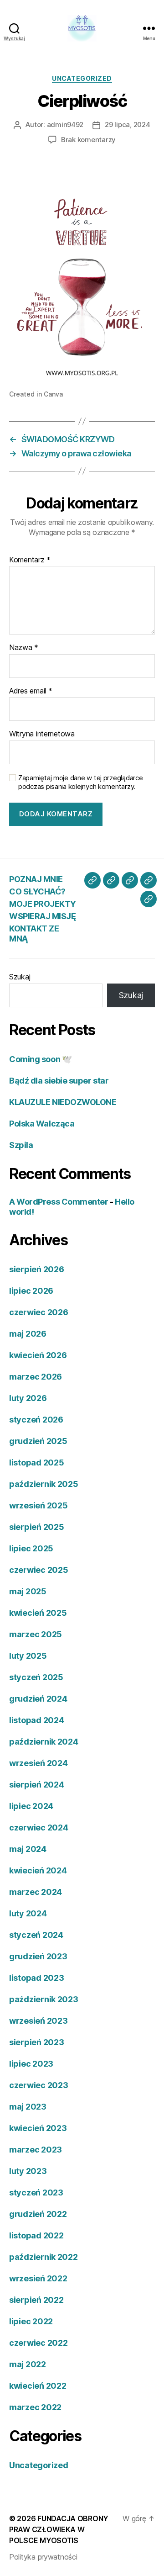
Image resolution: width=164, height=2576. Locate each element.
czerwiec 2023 (39, 2085)
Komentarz (30, 560)
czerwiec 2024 (39, 1828)
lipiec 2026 (31, 1291)
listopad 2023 (37, 1978)
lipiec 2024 (31, 1806)
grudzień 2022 (38, 2214)
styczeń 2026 (36, 1420)
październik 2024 (44, 1742)
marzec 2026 (36, 1377)
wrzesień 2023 (38, 2021)
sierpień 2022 (36, 2300)
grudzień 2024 (38, 1699)
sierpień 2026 (37, 1269)
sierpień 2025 (37, 1527)
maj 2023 (28, 2107)
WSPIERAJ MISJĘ (42, 916)
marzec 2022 (35, 2407)
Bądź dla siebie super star (59, 1081)
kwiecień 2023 (38, 2128)
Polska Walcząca (42, 1124)
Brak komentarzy (88, 140)
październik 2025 (44, 1484)
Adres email (31, 691)
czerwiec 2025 (39, 1570)
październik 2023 (44, 1999)
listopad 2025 (37, 1463)
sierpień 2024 (37, 1785)
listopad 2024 (37, 1720)
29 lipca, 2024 (127, 124)
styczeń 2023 (36, 2193)
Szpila (21, 1145)
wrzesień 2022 (38, 2278)
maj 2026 (28, 1334)
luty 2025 (28, 1656)
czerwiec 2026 (39, 1312)
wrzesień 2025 (38, 1505)
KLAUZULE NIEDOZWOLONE (63, 1102)
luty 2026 (28, 1398)
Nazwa (24, 648)
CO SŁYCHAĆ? (37, 891)
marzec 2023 (36, 2150)
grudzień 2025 (38, 1441)
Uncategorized (82, 78)
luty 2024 (28, 1913)
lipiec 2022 (31, 2321)
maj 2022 (28, 2364)
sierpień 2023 (37, 2042)
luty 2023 (28, 2171)
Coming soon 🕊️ (40, 1059)
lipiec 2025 (31, 1548)
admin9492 (65, 124)
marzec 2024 (36, 1892)
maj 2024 (28, 1849)
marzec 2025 (36, 1634)
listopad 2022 (36, 2235)
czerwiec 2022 (38, 2343)
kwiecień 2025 (38, 1613)
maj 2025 (28, 1591)
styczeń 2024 (36, 1935)
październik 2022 (44, 2257)
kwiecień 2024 (38, 1870)
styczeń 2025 (36, 1677)
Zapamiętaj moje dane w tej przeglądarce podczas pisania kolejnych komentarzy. (80, 782)
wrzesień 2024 (38, 1763)
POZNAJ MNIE (36, 879)
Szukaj (20, 977)
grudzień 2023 (38, 1956)
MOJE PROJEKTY (43, 904)
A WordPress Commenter (59, 1202)
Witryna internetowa (42, 734)
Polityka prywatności (43, 2557)
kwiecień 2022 (38, 2386)
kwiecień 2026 (38, 1355)
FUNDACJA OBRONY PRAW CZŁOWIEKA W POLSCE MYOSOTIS (59, 2529)
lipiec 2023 (31, 2064)
